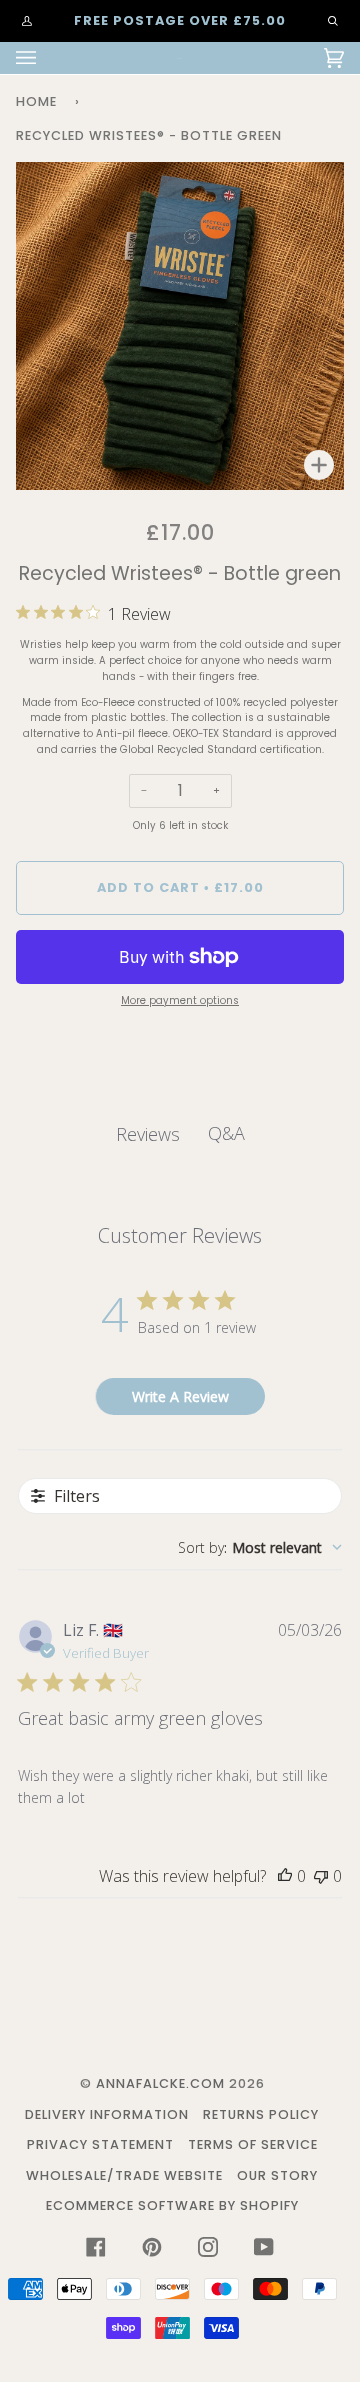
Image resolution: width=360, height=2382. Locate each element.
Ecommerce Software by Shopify (172, 2205)
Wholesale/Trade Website (124, 2175)
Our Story (277, 2175)
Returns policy (261, 2114)
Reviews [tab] (148, 1134)
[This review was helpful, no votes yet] (285, 1876)
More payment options (180, 1000)
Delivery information (107, 2114)
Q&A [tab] (226, 1133)
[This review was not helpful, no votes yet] (321, 1876)
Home (36, 101)
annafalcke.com (160, 2083)
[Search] (323, 21)
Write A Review (180, 1396)
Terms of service (253, 2144)
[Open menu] (46, 58)
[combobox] (260, 1547)
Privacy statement (100, 2144)
